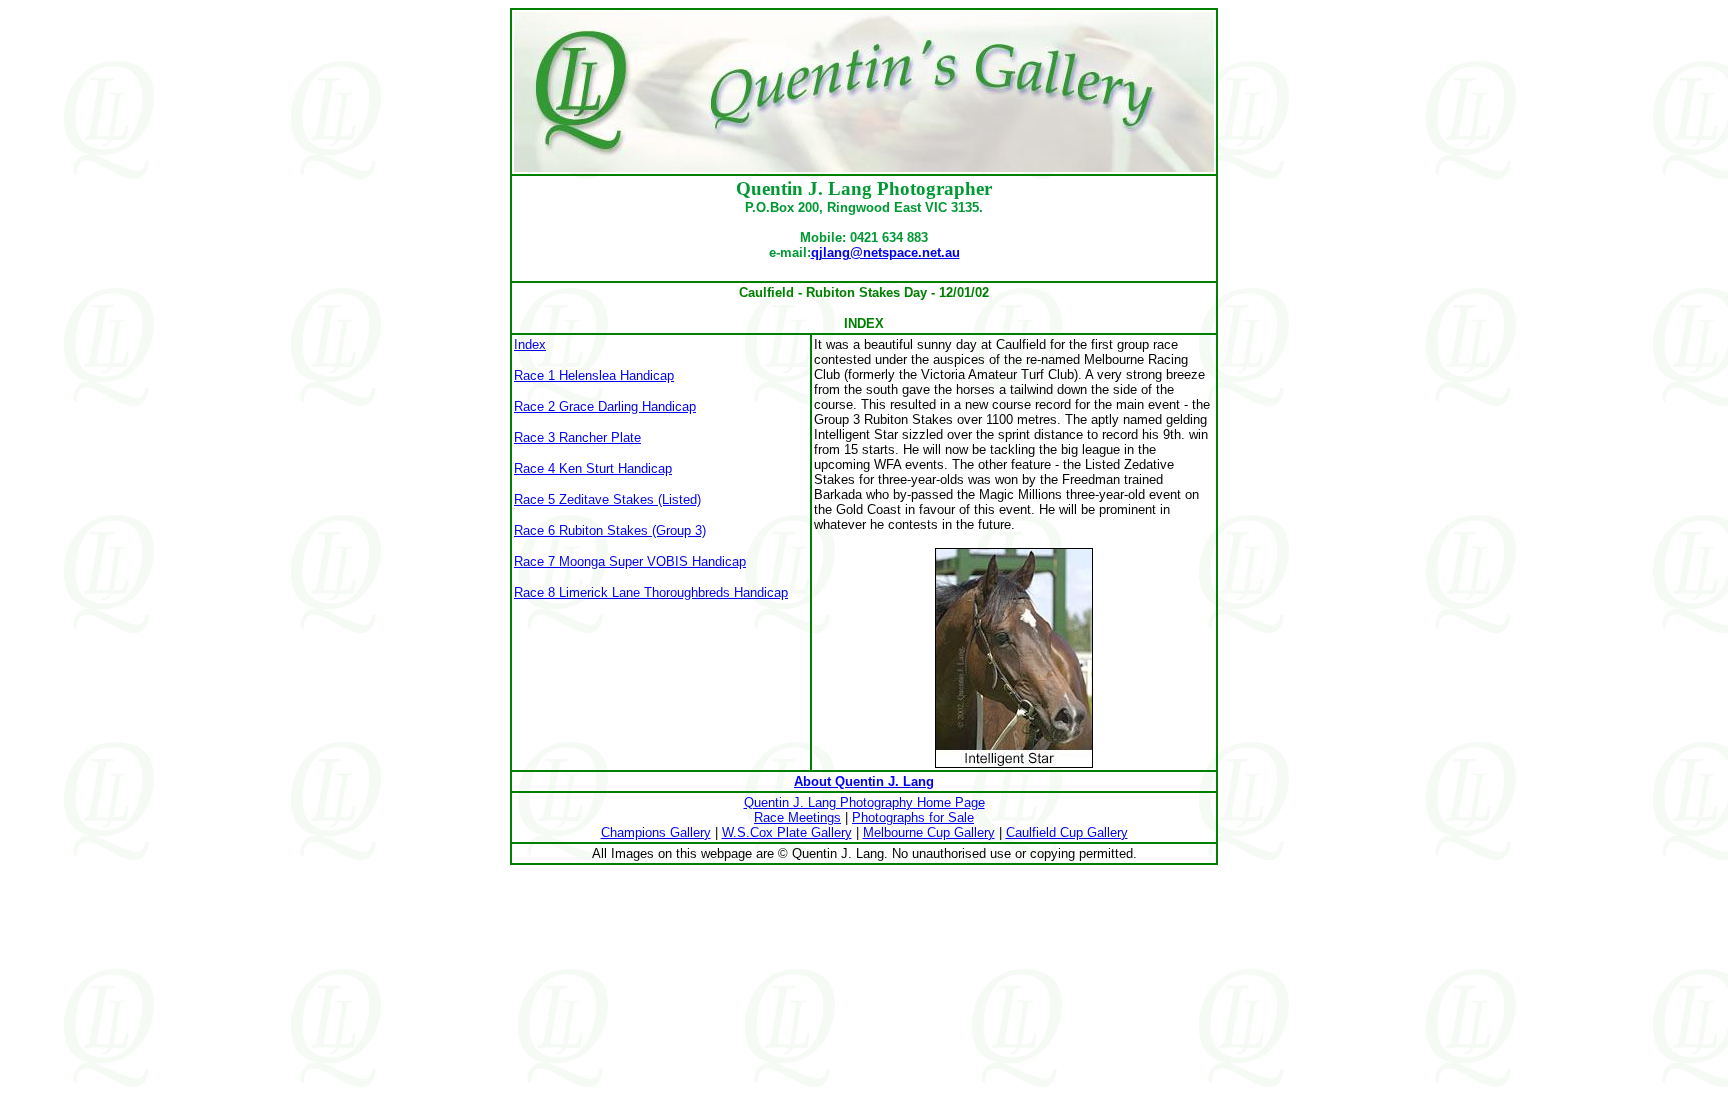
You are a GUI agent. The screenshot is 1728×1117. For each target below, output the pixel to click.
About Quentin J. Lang (864, 781)
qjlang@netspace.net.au (885, 252)
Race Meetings (797, 817)
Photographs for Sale (913, 817)
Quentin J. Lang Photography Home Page (864, 802)
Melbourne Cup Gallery (929, 832)
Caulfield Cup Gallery (1067, 832)
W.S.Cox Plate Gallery (787, 832)
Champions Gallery (656, 832)
